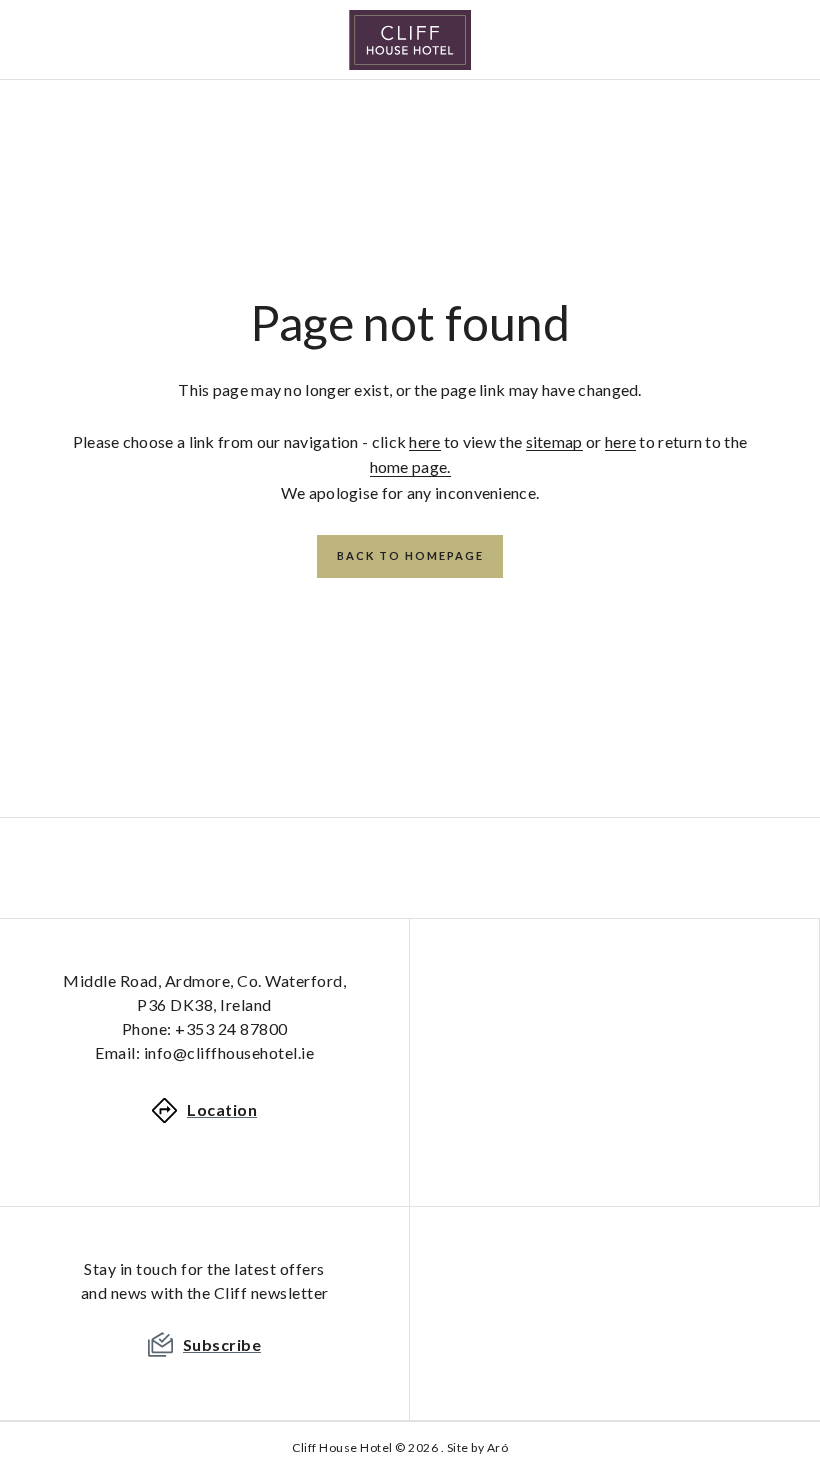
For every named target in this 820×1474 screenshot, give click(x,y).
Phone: (205, 1028)
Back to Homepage (410, 555)
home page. (410, 466)
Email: (204, 1052)
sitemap (554, 441)
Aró (498, 1447)
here (424, 441)
